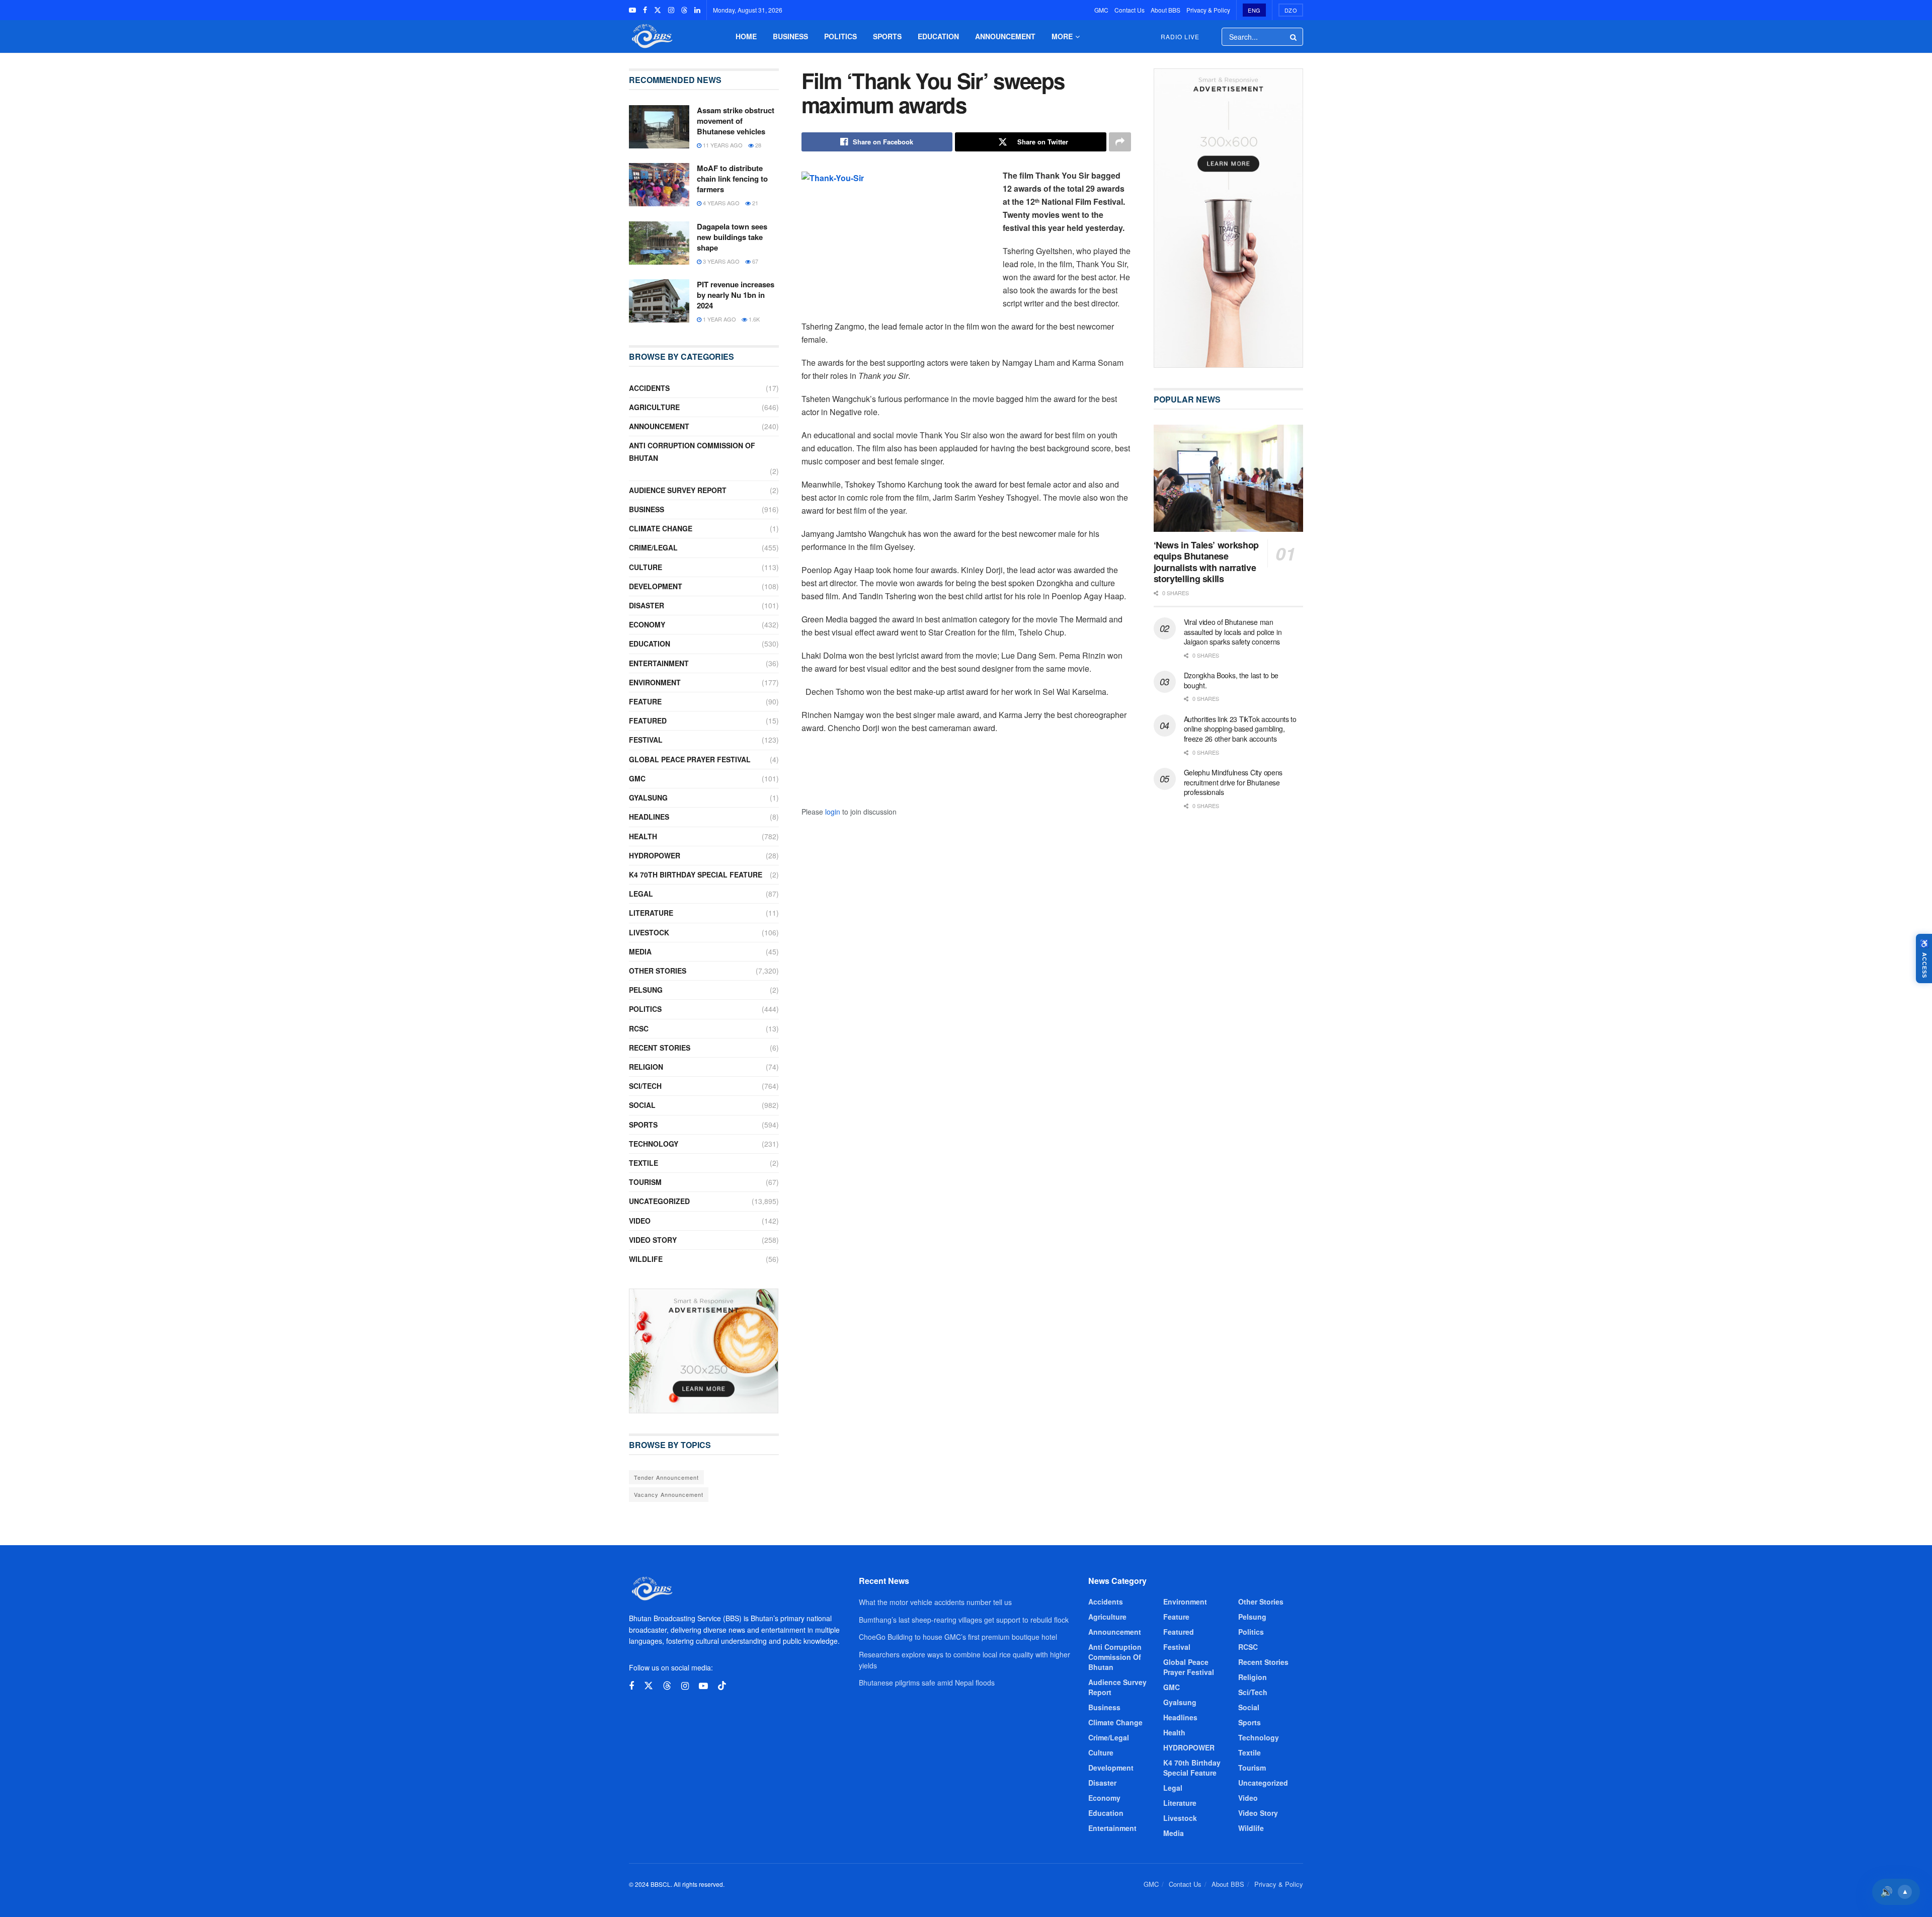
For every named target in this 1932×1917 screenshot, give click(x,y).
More (1062, 36)
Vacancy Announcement (669, 1494)
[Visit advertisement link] (704, 1351)
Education (938, 36)
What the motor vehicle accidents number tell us (935, 1602)
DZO (1291, 10)
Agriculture (654, 407)
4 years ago (720, 203)
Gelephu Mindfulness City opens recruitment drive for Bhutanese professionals (1233, 782)
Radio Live (1180, 36)
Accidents (649, 388)
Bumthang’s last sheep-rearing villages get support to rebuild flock (964, 1620)
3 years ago (720, 261)
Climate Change (661, 528)
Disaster (647, 605)
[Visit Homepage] (651, 36)
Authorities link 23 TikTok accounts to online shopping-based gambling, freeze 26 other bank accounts (1240, 729)
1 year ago (719, 319)
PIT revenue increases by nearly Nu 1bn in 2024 (736, 295)
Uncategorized (659, 1201)
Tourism (645, 1182)
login (833, 812)
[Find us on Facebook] (645, 10)
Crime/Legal (653, 547)
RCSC (639, 1028)
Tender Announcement (666, 1477)
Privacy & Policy (1208, 10)
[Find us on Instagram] (671, 10)
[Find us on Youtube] (632, 10)
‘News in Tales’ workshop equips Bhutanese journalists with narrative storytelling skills (1206, 562)
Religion (646, 1067)
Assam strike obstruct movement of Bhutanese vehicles (736, 121)
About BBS (1165, 10)
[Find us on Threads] (684, 10)
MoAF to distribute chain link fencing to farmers (732, 179)
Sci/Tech (645, 1086)
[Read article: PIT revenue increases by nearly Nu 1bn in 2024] (659, 301)
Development (656, 586)
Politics (840, 36)
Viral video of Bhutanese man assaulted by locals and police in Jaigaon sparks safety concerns (1233, 632)
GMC (1101, 10)
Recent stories (660, 1048)
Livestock (649, 932)
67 (754, 261)
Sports (887, 36)
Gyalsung (648, 797)
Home (746, 36)
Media (640, 951)
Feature (645, 701)
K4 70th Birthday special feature (696, 874)
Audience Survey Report (678, 490)
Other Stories (658, 971)
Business (790, 36)
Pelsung (646, 990)
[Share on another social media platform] (1120, 142)
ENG (1254, 10)
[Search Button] (1294, 37)
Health (643, 836)
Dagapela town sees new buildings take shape (732, 237)
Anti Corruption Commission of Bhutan (692, 452)
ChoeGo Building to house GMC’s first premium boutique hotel (958, 1637)
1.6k (753, 319)
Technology (654, 1144)
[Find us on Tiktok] (722, 1686)
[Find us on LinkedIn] (697, 10)
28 (757, 145)
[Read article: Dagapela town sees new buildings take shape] (659, 243)
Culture (646, 567)
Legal (641, 894)
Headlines (649, 817)
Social (642, 1105)
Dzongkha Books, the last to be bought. (1231, 680)
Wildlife (646, 1259)
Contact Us (1130, 10)
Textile (643, 1163)
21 (754, 203)
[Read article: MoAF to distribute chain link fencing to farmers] (659, 185)
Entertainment (659, 663)
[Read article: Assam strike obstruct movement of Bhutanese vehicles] (659, 127)
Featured (648, 721)
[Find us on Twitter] (658, 10)
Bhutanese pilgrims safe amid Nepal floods (927, 1683)
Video (640, 1221)
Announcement (1005, 36)
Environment (655, 682)
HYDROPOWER (655, 855)
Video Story (653, 1240)
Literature (651, 913)
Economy (647, 624)
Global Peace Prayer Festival (690, 759)
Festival (646, 740)
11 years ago (722, 145)
